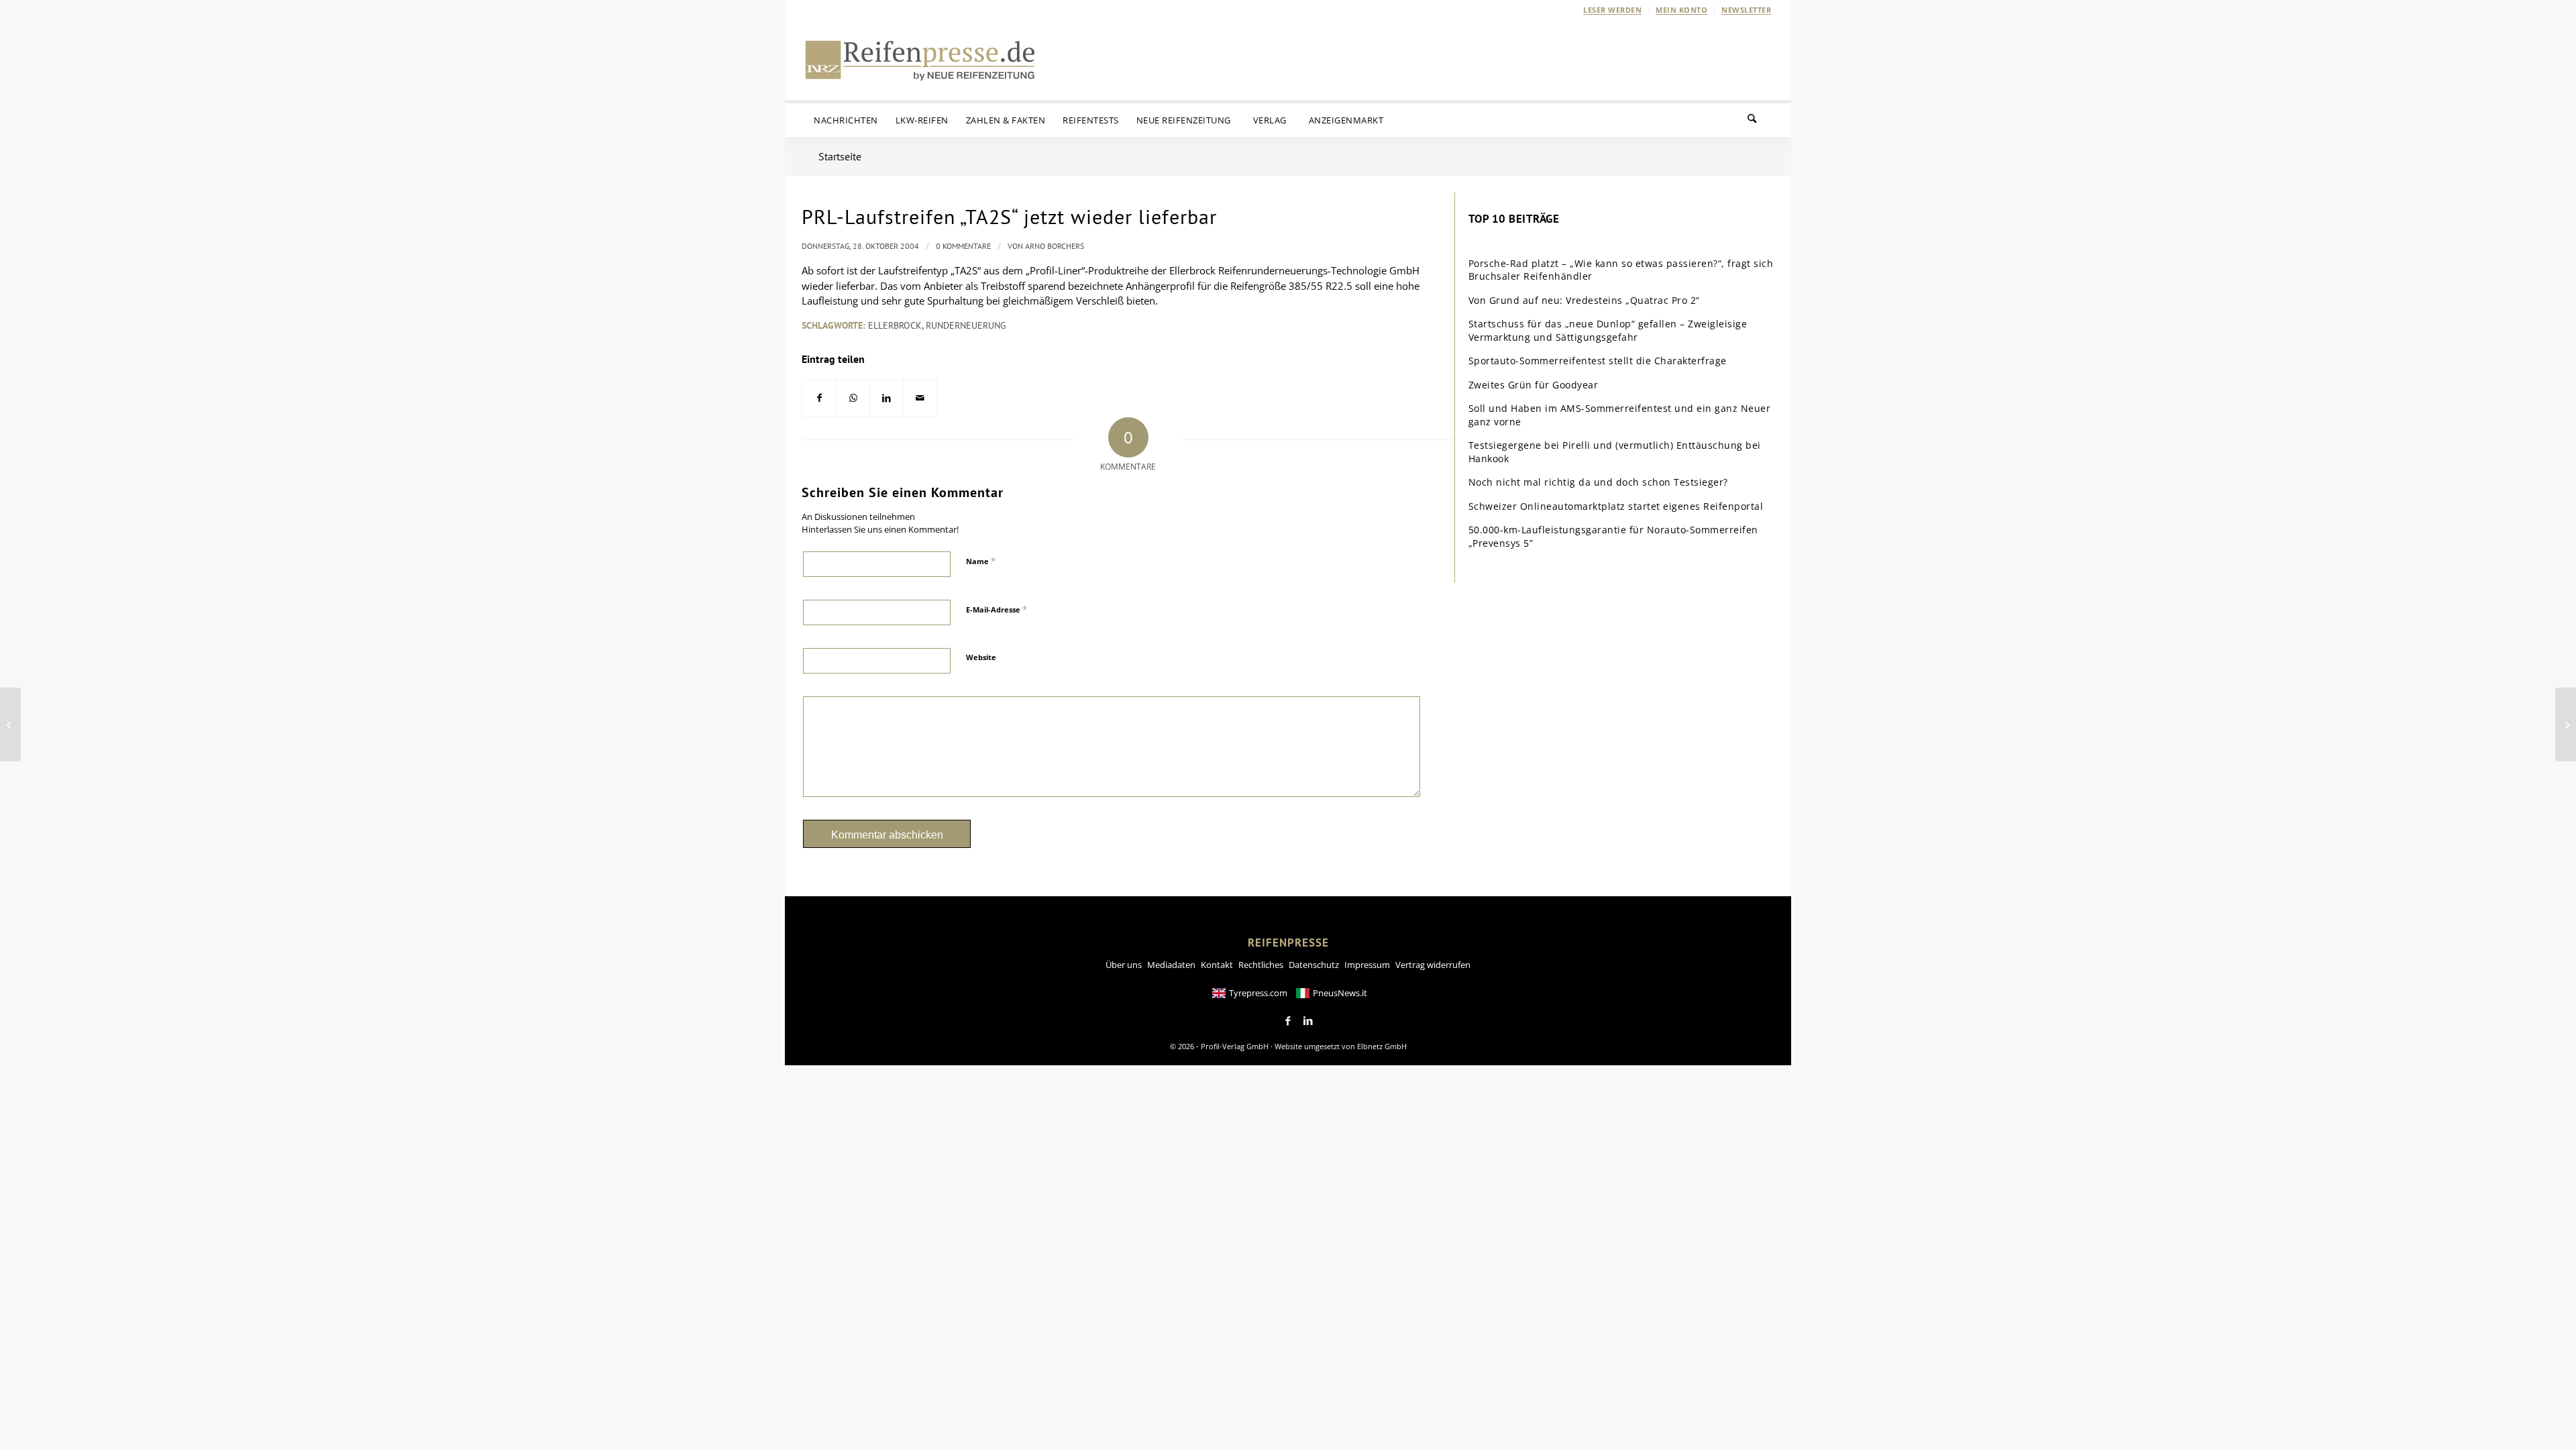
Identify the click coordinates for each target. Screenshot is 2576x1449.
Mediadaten (1171, 965)
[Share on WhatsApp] (853, 398)
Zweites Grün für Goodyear (1534, 385)
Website (981, 657)
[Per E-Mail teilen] (920, 398)
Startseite (840, 156)
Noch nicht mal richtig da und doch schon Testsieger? (1598, 482)
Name (981, 561)
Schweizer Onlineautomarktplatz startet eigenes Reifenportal (1616, 506)
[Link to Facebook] (1288, 1021)
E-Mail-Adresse (997, 609)
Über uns (1124, 965)
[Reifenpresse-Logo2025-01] (920, 60)
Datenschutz (1314, 965)
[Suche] (1760, 120)
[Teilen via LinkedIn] (887, 398)
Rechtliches (1261, 965)
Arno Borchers (1055, 246)
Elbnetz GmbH (1382, 1046)
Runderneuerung (966, 325)
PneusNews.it (1340, 993)
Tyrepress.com (1258, 993)
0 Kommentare (963, 246)
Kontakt (1217, 965)
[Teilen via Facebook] (819, 398)
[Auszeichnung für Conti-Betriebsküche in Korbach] (10, 724)
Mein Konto (1681, 10)
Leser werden (1612, 10)
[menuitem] (1613, 10)
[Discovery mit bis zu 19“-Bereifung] (2566, 724)
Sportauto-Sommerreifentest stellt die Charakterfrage (1598, 361)
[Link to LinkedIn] (1308, 1021)
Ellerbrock (895, 325)
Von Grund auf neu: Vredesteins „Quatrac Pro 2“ (1584, 300)
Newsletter (1746, 10)
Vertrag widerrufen (1433, 965)
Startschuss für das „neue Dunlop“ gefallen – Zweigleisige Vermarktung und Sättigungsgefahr (1608, 330)
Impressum (1367, 965)
